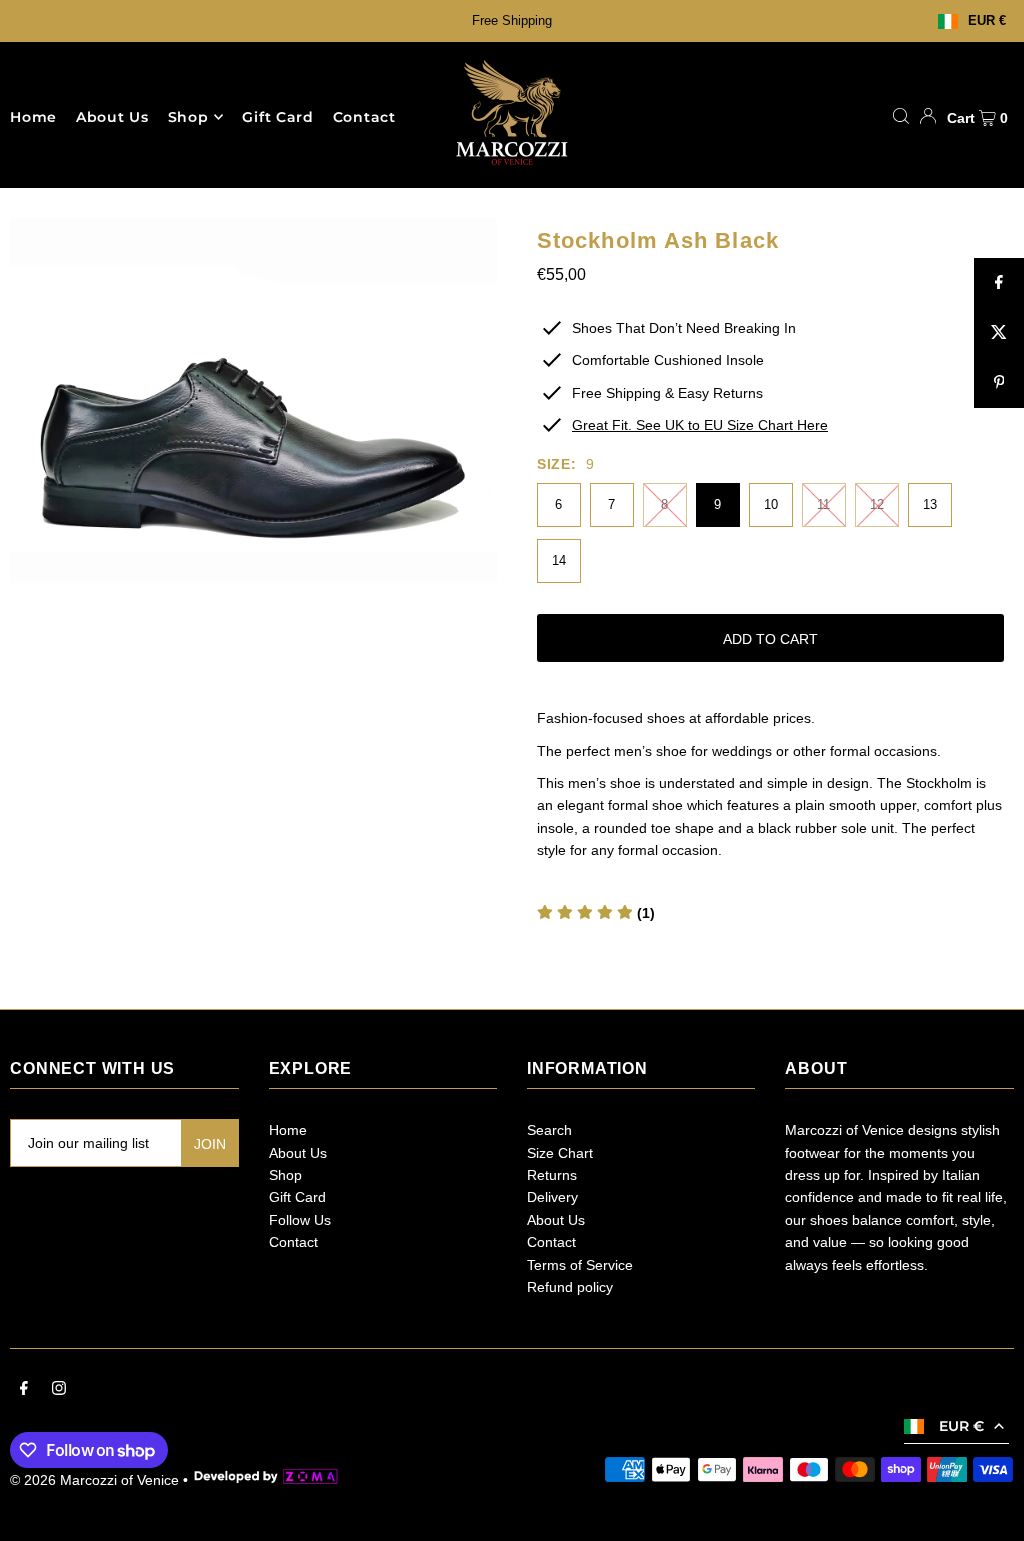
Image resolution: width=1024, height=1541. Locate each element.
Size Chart (560, 1153)
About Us (298, 1153)
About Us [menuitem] (112, 117)
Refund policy (570, 1287)
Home (288, 1130)
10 (771, 504)
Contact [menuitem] (364, 117)
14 (559, 560)
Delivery (552, 1197)
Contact (293, 1242)
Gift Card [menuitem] (277, 117)
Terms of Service (580, 1265)
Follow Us (300, 1220)
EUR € (987, 21)
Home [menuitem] (33, 117)
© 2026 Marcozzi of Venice (94, 1480)
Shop (188, 117)
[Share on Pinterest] (999, 383)
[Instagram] (59, 1390)
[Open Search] (901, 116)
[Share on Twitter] (999, 333)
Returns (552, 1175)
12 (877, 504)
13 (930, 504)
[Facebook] (24, 1390)
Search (549, 1130)
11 (823, 504)
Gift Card (297, 1197)
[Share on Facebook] (999, 283)
